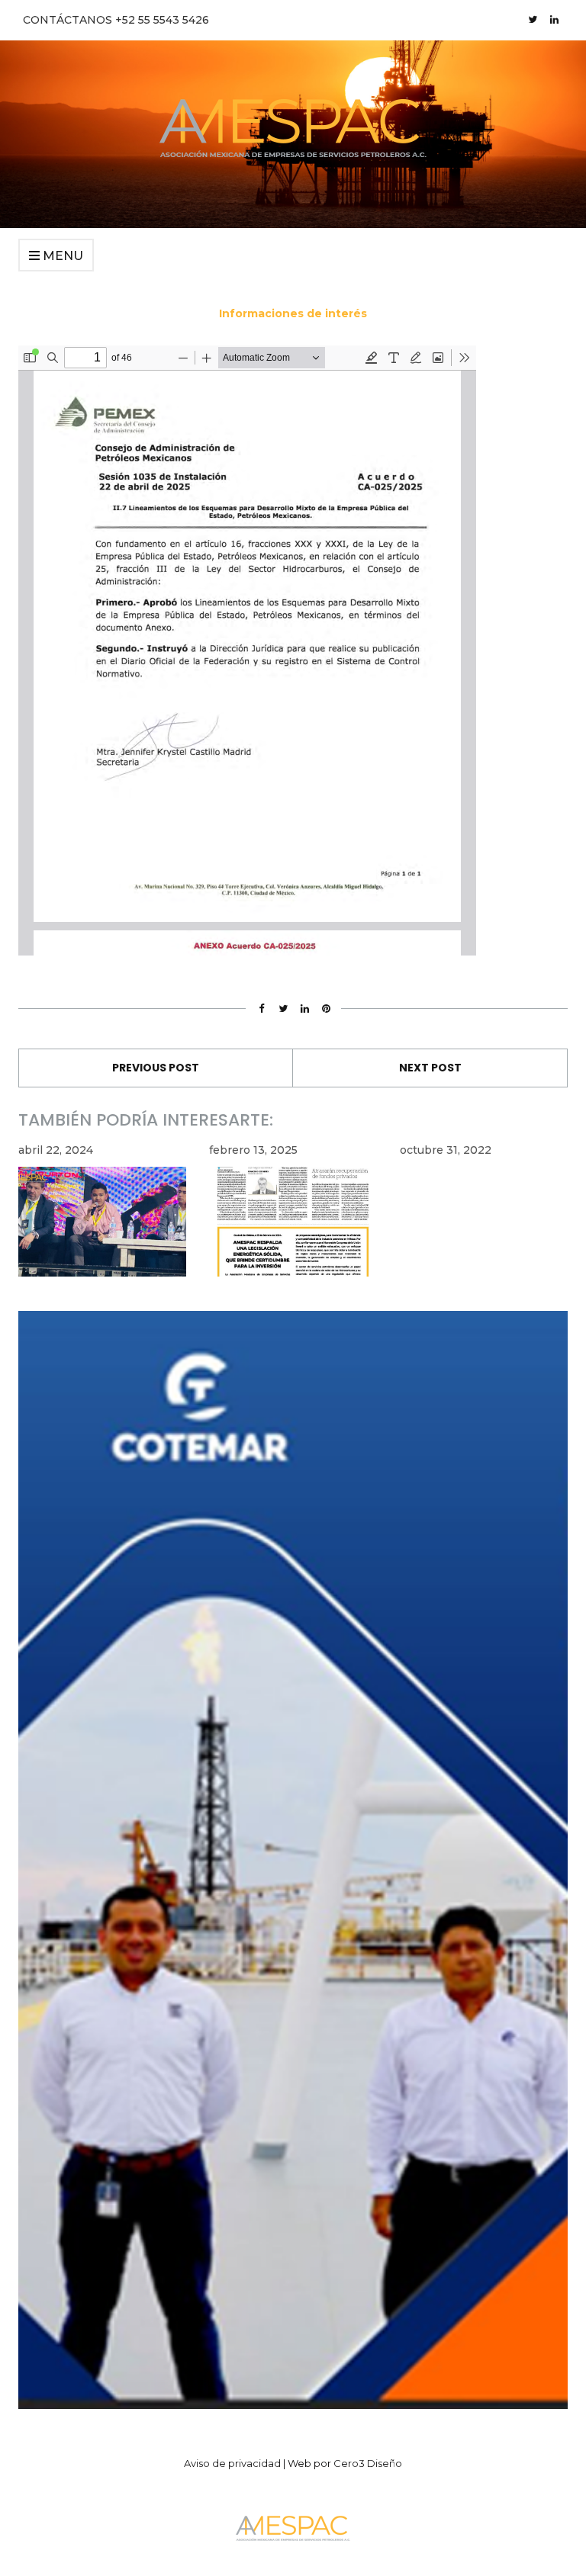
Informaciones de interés (293, 313)
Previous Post (156, 1068)
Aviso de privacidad (232, 2463)
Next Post (430, 1068)
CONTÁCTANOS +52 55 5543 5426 (116, 20)
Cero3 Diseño (368, 2463)
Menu (61, 256)
